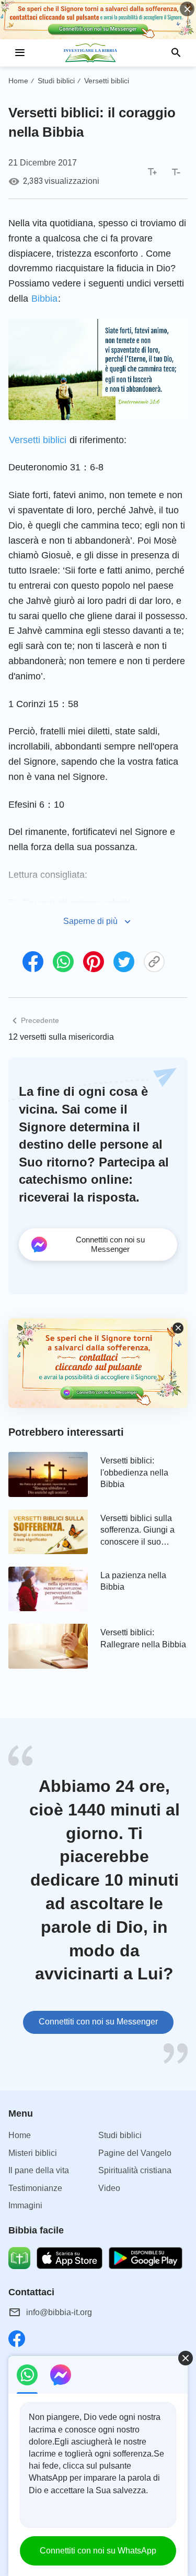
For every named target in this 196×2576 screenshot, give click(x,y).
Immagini (25, 2205)
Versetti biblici (107, 81)
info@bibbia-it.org (59, 2312)
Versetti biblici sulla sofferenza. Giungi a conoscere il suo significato (137, 1531)
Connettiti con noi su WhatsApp (98, 2551)
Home (18, 81)
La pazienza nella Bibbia (133, 1581)
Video (109, 2188)
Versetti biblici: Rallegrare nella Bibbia (143, 1638)
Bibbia (44, 299)
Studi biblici (56, 81)
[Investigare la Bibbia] (98, 53)
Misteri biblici (33, 2153)
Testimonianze (35, 2188)
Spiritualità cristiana (135, 2170)
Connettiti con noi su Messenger (98, 2022)
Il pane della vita (39, 2170)
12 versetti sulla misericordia (61, 1037)
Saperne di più (90, 921)
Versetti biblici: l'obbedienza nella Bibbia (134, 1472)
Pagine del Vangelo (135, 2153)
